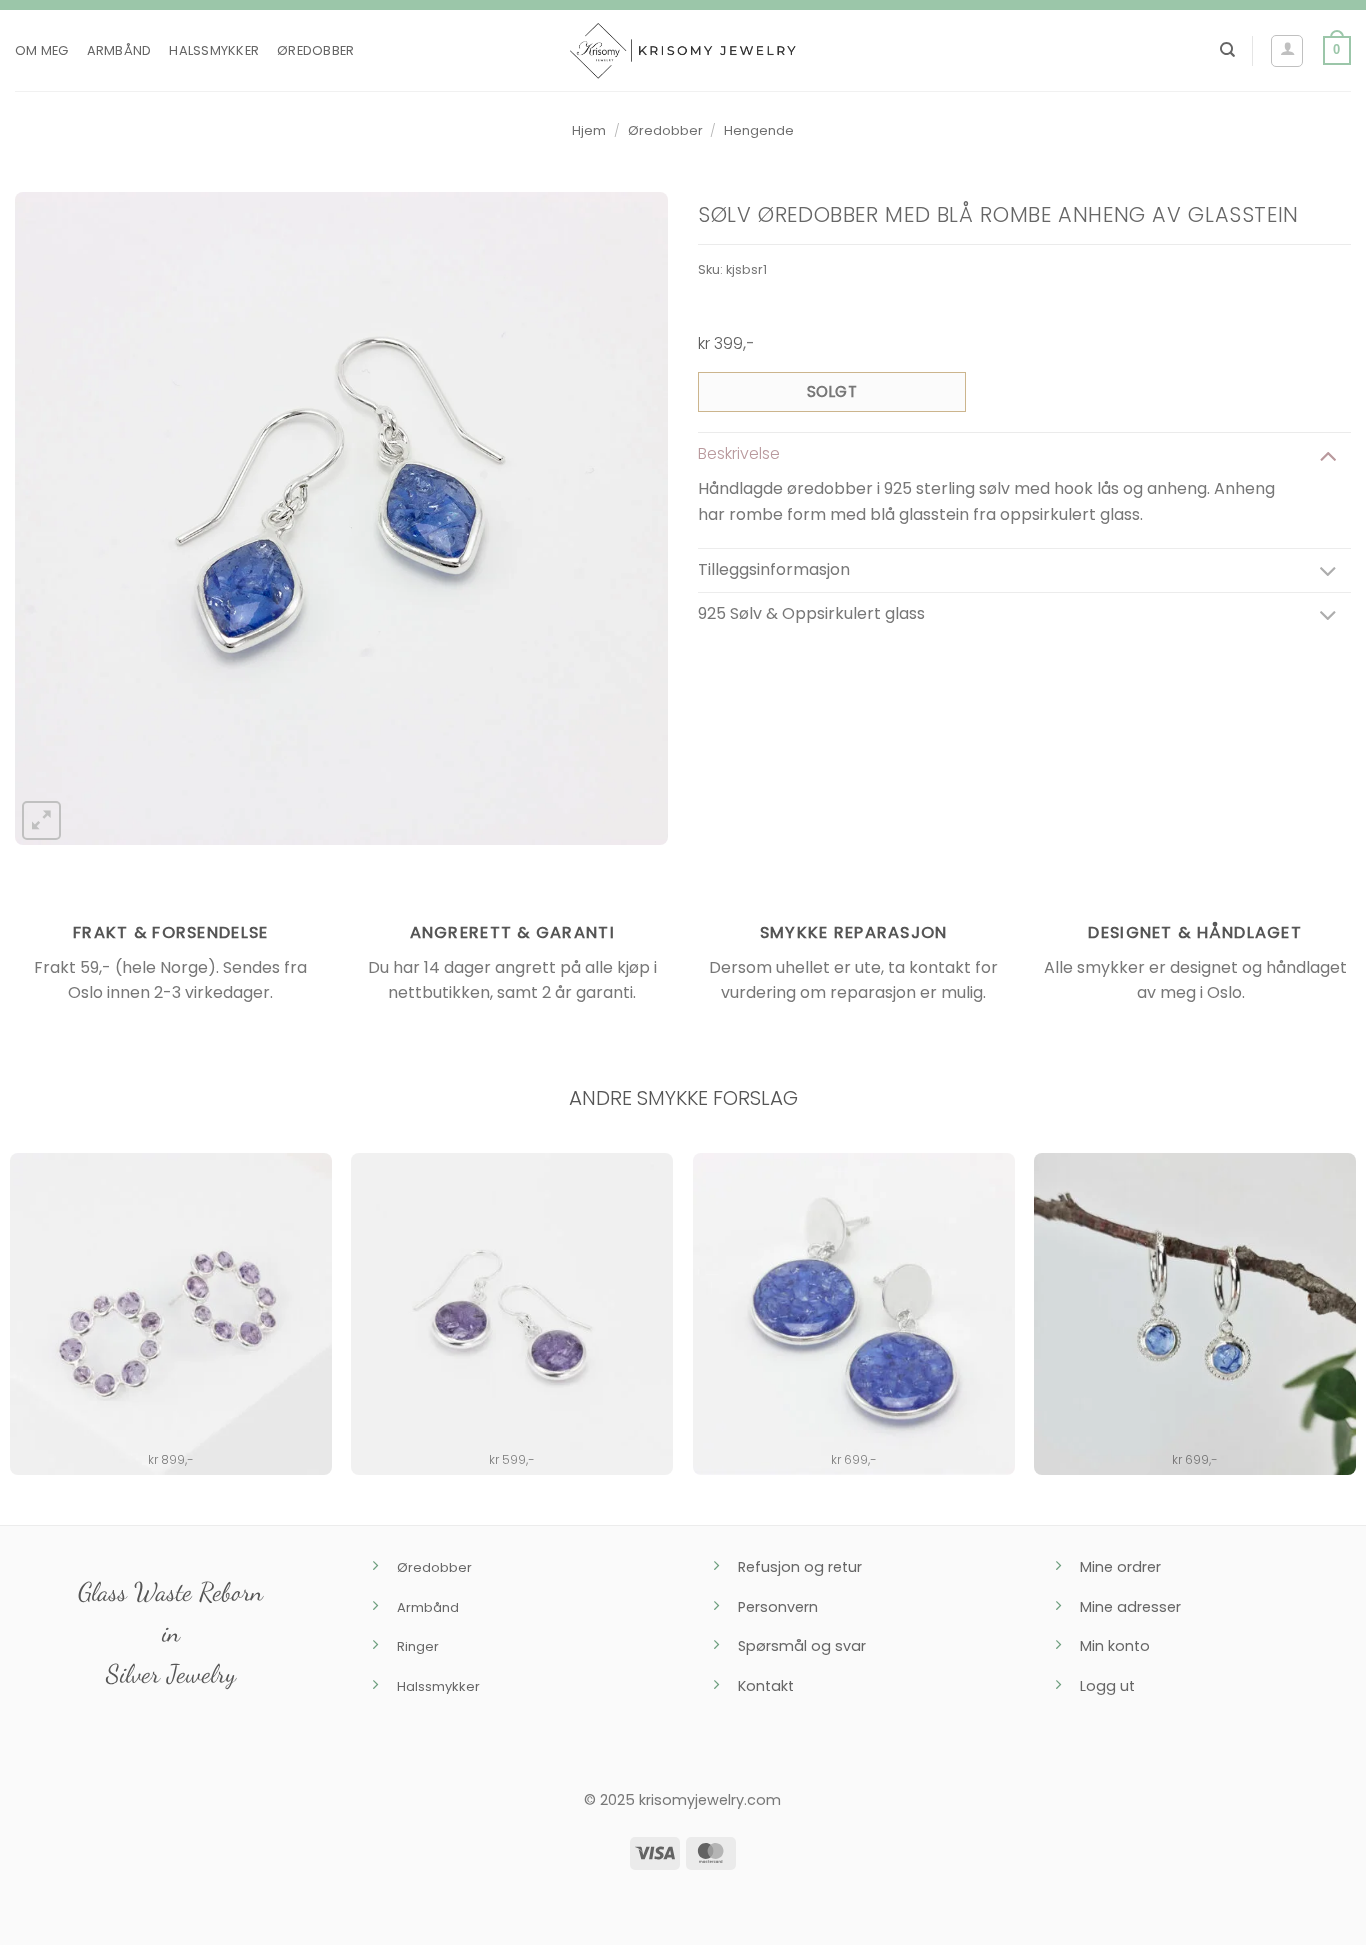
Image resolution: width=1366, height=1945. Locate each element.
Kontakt (766, 1686)
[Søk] (1227, 50)
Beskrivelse (739, 453)
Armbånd (119, 50)
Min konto (1115, 1646)
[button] (1287, 51)
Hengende (759, 130)
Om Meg (42, 50)
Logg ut (1107, 1686)
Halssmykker (214, 50)
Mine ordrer (1120, 1567)
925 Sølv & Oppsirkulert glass (811, 613)
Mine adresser (1130, 1607)
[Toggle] (1328, 454)
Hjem (589, 130)
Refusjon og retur (800, 1567)
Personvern (778, 1607)
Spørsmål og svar (802, 1646)
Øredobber (315, 50)
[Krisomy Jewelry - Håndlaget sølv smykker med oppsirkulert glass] (683, 51)
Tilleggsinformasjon (774, 569)
